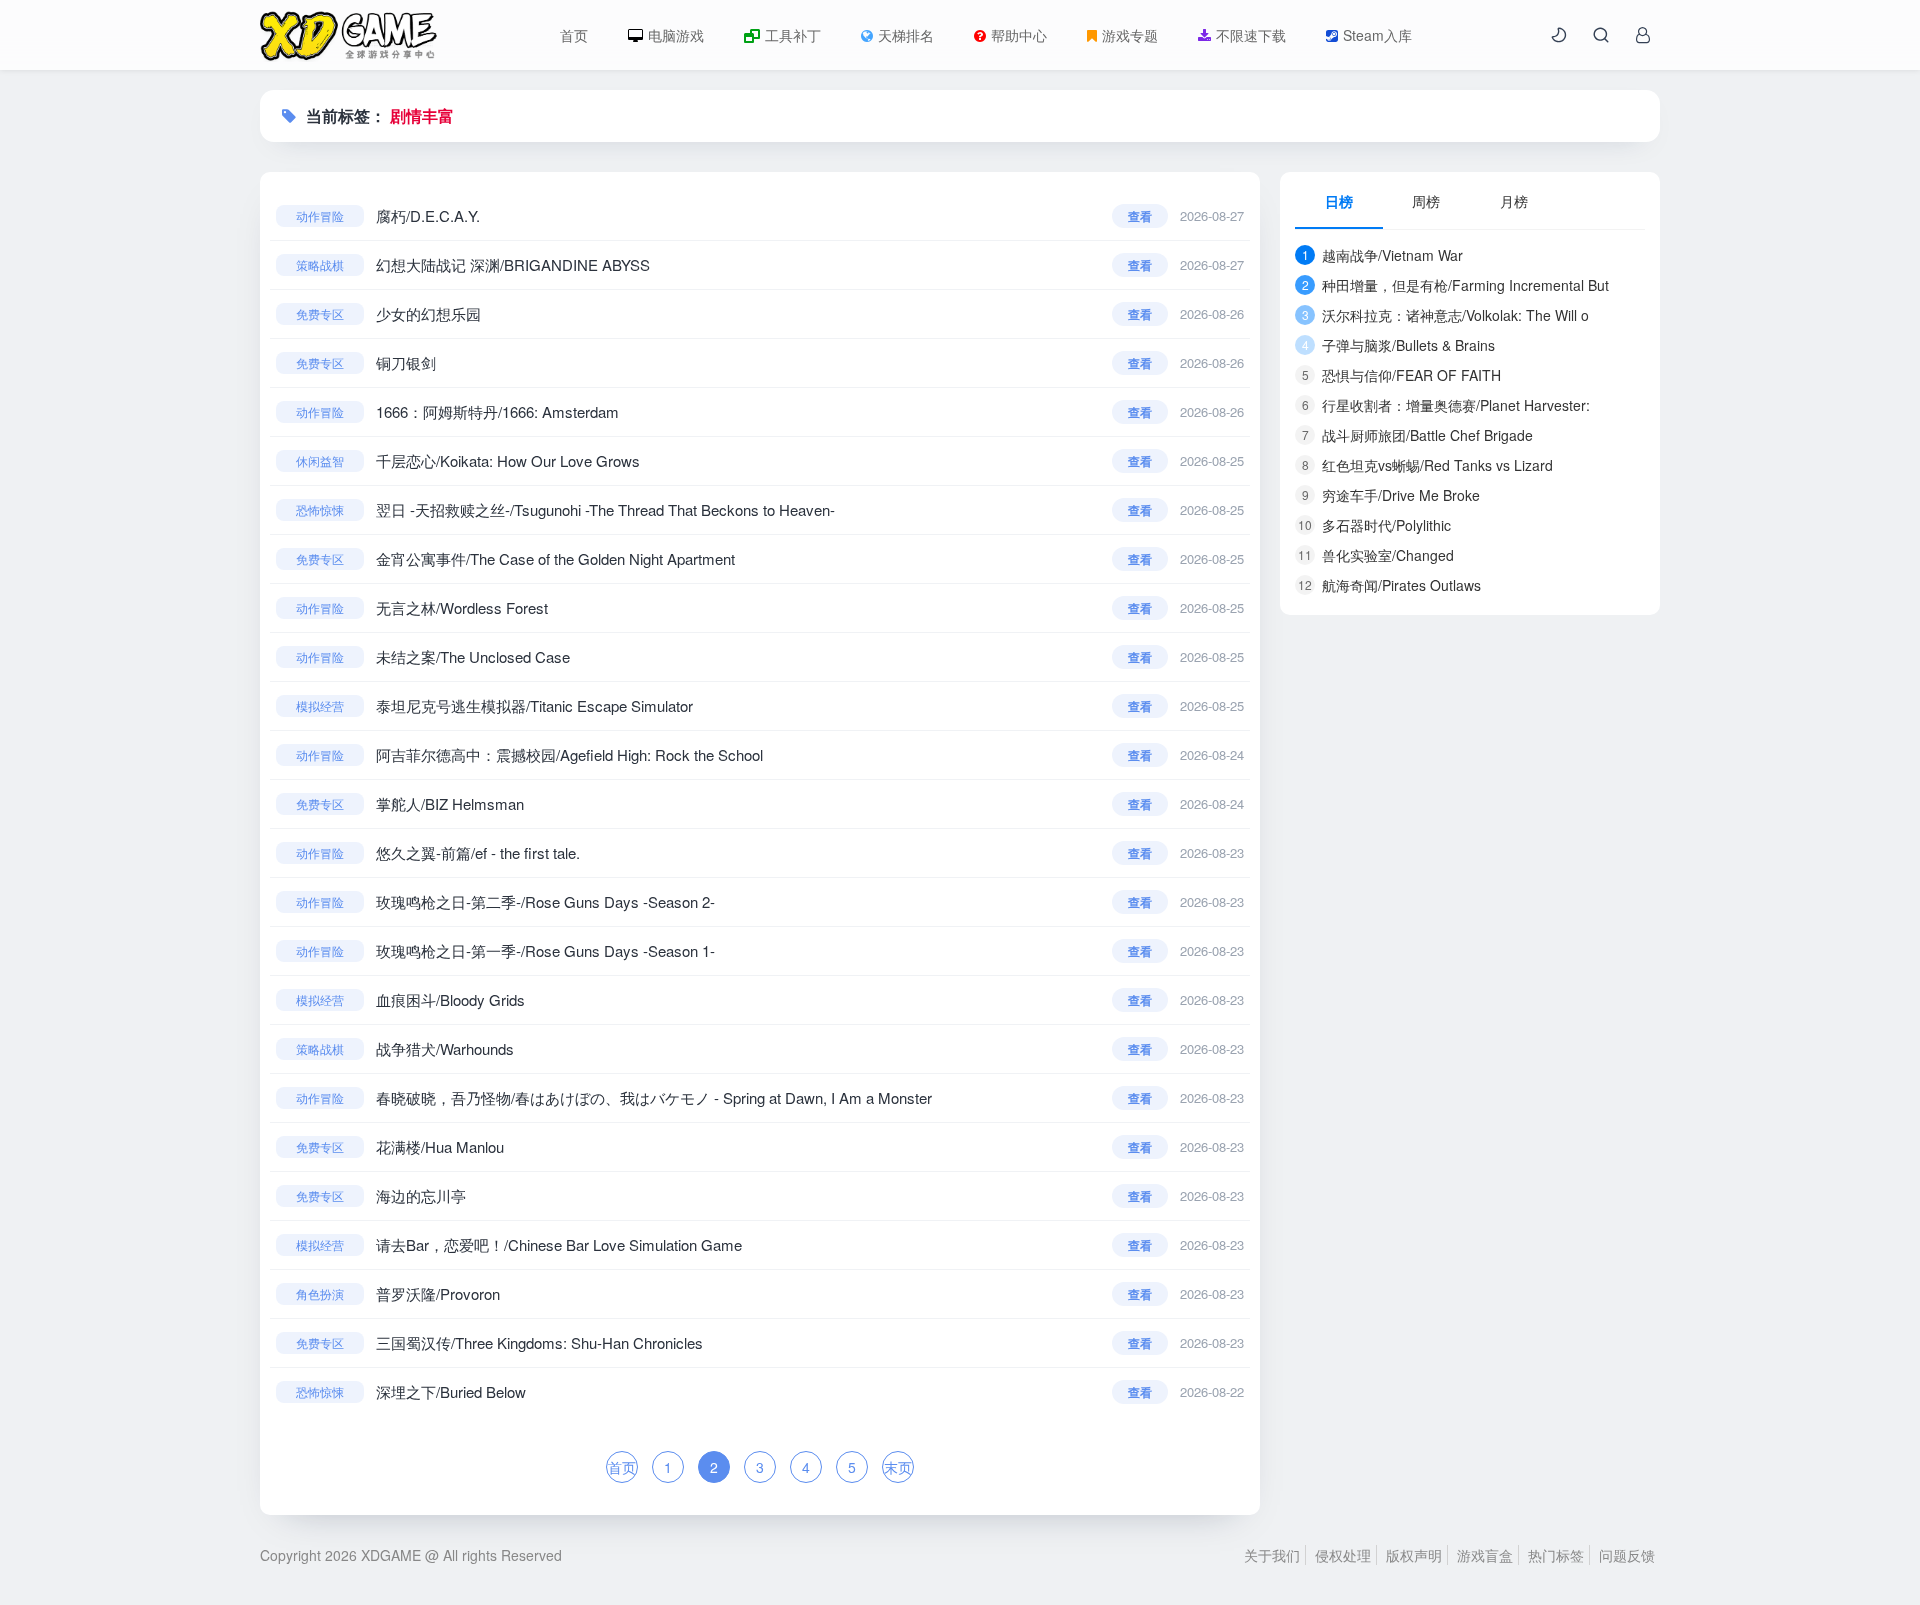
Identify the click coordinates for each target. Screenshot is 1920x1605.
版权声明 (1414, 1555)
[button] (1559, 35)
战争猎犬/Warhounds (445, 1048)
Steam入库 (1377, 35)
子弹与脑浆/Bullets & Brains (1399, 345)
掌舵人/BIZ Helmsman (450, 803)
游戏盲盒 (1485, 1555)
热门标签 (1556, 1555)
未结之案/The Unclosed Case (473, 656)
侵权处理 (1343, 1555)
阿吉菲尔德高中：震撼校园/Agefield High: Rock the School (569, 754)
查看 (1140, 216)
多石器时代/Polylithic (1374, 525)
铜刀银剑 (406, 362)
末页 (898, 1467)
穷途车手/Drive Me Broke (1391, 495)
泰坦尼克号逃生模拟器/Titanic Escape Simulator (534, 705)
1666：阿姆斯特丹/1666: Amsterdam (497, 411)
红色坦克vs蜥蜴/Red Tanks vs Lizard (1428, 465)
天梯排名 (906, 35)
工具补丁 (793, 35)
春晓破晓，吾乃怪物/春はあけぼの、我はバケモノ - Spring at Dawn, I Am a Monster (654, 1097)
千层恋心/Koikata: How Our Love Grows (508, 460)
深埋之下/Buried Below (451, 1391)
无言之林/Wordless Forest (462, 607)
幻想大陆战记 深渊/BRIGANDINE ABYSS (513, 264)
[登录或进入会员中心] (1643, 35)
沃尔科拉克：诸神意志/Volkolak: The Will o (1446, 315)
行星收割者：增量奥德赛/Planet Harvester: (1446, 405)
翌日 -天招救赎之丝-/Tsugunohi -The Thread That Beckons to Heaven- (605, 509)
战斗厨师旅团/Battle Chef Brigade (1418, 435)
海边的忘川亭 (421, 1195)
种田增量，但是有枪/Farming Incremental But (1456, 285)
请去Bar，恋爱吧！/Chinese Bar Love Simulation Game (559, 1244)
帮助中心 (1019, 35)
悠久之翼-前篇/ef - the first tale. (478, 852)
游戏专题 (1130, 35)
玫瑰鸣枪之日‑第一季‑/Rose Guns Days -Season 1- (545, 950)
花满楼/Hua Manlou (440, 1146)
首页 (574, 35)
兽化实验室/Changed (1376, 555)
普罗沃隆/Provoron (438, 1293)
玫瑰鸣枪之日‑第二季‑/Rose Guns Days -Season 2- (545, 901)
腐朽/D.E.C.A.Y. (428, 215)
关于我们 (1272, 1555)
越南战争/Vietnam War (1383, 255)
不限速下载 (1251, 35)
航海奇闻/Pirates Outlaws (1389, 585)
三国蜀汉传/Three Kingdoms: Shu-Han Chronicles (539, 1342)
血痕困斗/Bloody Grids (450, 999)
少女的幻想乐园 (428, 313)
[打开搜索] (1601, 35)
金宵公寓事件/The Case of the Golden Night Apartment (555, 558)
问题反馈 (1627, 1555)
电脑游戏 (676, 35)
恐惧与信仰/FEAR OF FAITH (1402, 375)
